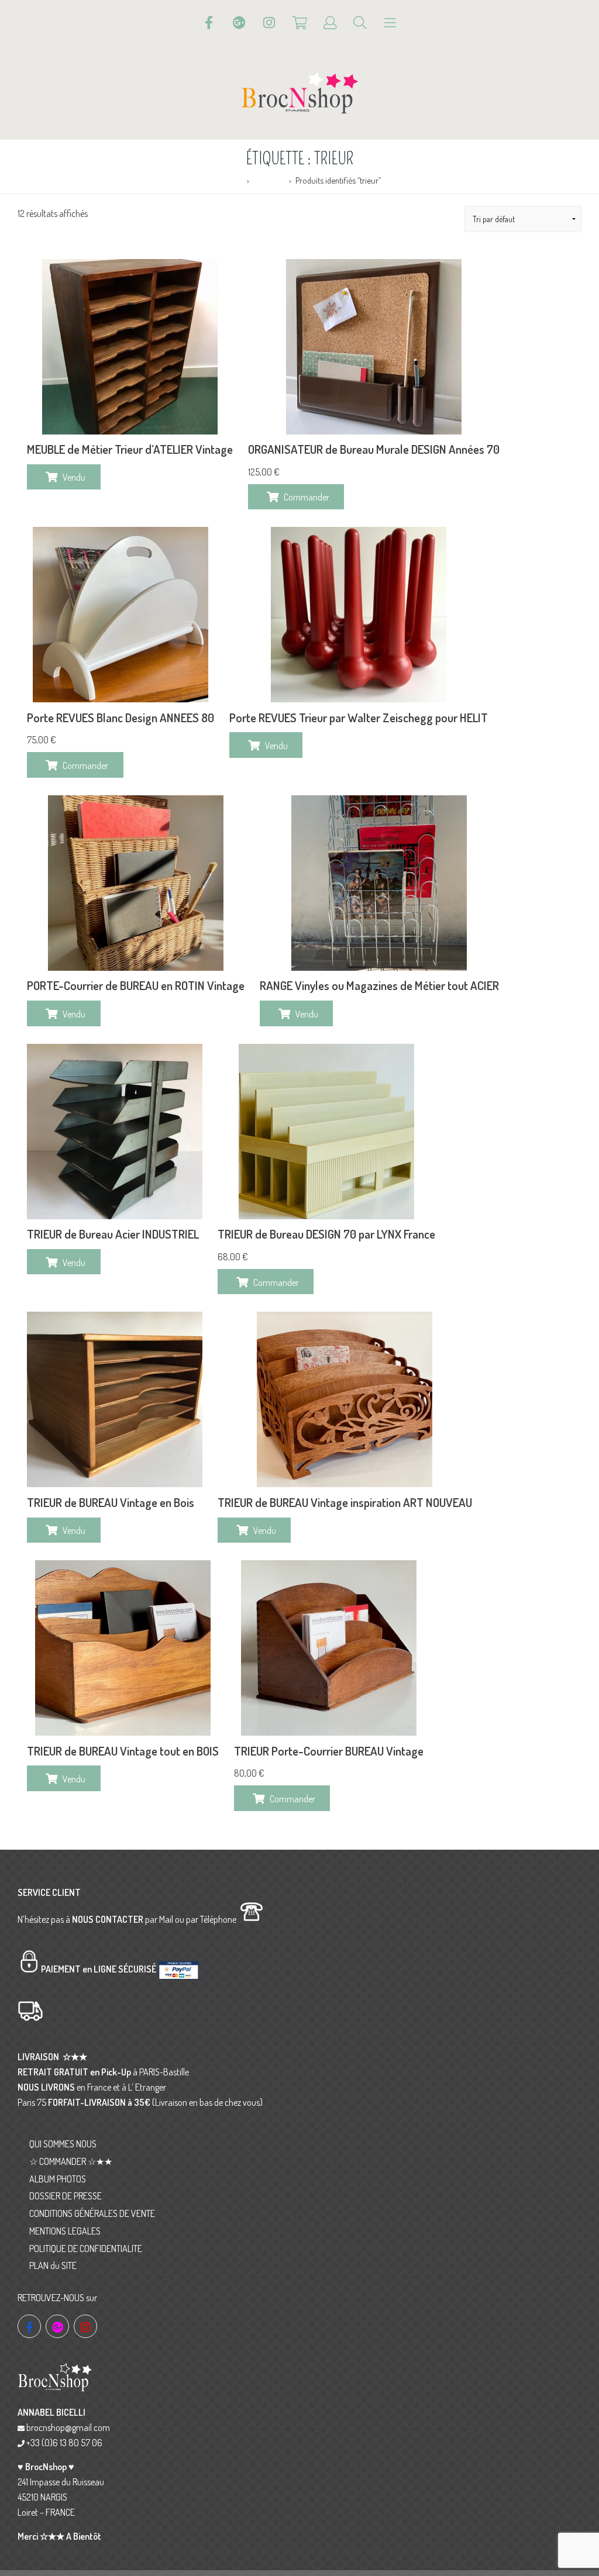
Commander (307, 497)
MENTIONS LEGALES (65, 2231)
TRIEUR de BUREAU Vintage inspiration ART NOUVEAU (345, 1502)
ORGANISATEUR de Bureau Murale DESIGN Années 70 (374, 449)
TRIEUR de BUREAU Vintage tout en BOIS (123, 1751)
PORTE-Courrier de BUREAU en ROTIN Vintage (136, 985)
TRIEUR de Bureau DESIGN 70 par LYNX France (326, 1234)
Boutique (269, 180)
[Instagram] (269, 23)
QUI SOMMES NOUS (63, 2144)
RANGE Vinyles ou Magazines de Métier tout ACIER (379, 985)
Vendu (74, 477)
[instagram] (85, 2326)
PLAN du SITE (53, 2265)
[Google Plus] (239, 23)
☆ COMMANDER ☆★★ (71, 2161)
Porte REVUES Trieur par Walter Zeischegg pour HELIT (359, 718)
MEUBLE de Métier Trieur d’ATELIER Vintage (130, 449)
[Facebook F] (209, 23)
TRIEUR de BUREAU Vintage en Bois (111, 1502)
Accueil (230, 180)
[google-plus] (57, 2326)
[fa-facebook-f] (29, 2326)
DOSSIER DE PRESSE (66, 2196)
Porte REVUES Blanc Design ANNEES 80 (121, 718)
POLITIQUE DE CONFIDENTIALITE (86, 2249)
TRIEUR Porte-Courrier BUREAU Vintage (329, 1751)
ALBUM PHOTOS (58, 2179)
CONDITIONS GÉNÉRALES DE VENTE (92, 2213)
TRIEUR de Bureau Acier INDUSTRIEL (113, 1234)
